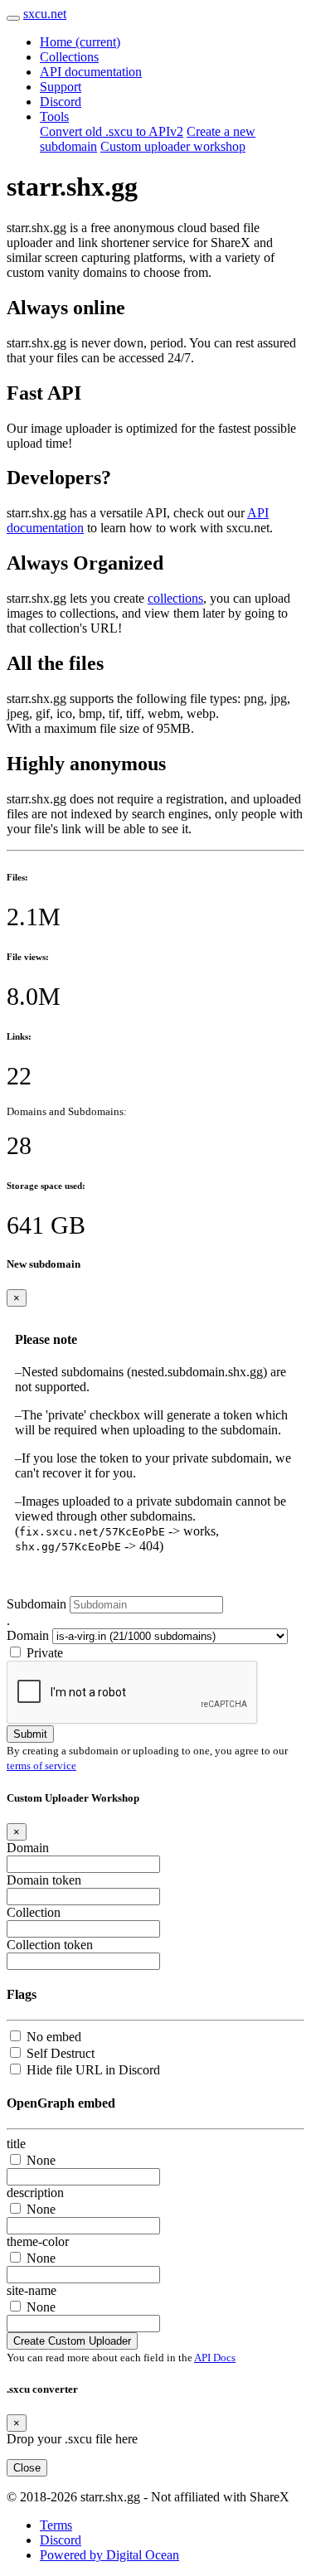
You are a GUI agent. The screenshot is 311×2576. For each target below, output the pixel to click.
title (16, 2144)
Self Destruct (61, 2053)
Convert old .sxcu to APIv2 (112, 131)
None (41, 2160)
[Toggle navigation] (13, 18)
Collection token (50, 1945)
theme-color (38, 2241)
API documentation (91, 72)
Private (45, 1653)
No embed (54, 2037)
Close (27, 2468)
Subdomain (36, 1604)
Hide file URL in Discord (93, 2070)
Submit (30, 1734)
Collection (34, 1912)
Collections (69, 57)
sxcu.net (45, 14)
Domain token (44, 1880)
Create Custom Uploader (72, 2341)
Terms (56, 2525)
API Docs (215, 2358)
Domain (28, 1635)
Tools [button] (54, 116)
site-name (32, 2290)
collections (175, 598)
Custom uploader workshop (173, 146)
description (35, 2193)
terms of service (41, 1766)
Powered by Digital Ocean (109, 2555)
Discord (61, 102)
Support (61, 87)
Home (80, 42)
